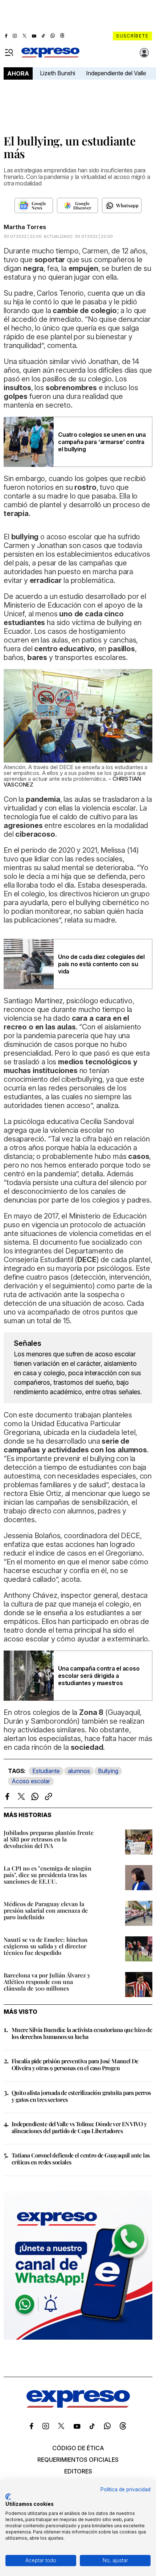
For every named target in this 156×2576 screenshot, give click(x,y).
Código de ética (78, 2448)
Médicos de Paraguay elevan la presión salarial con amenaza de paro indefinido (46, 1910)
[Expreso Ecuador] (78, 2405)
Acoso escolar (31, 1781)
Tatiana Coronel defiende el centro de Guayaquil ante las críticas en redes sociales (81, 2159)
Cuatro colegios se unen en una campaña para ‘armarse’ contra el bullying (102, 442)
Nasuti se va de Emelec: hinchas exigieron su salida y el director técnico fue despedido (46, 1946)
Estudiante (46, 1771)
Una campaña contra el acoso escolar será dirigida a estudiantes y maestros (99, 1676)
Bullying (108, 1771)
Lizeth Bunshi (58, 73)
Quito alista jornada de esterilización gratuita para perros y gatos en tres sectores (81, 2096)
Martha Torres (25, 227)
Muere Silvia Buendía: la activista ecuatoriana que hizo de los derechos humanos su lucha (82, 2033)
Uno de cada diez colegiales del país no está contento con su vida (101, 964)
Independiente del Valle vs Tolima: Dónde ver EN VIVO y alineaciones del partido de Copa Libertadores (79, 2127)
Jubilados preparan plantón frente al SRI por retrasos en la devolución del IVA (49, 1839)
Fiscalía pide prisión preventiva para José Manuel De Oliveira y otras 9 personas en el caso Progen (75, 2064)
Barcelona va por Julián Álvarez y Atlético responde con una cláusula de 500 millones (47, 1982)
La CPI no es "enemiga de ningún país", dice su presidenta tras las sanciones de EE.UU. (48, 1875)
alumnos (79, 1771)
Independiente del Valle (116, 73)
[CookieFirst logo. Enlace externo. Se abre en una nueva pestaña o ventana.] (8, 2497)
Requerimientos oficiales (78, 2460)
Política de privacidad (126, 2489)
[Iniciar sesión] (144, 53)
